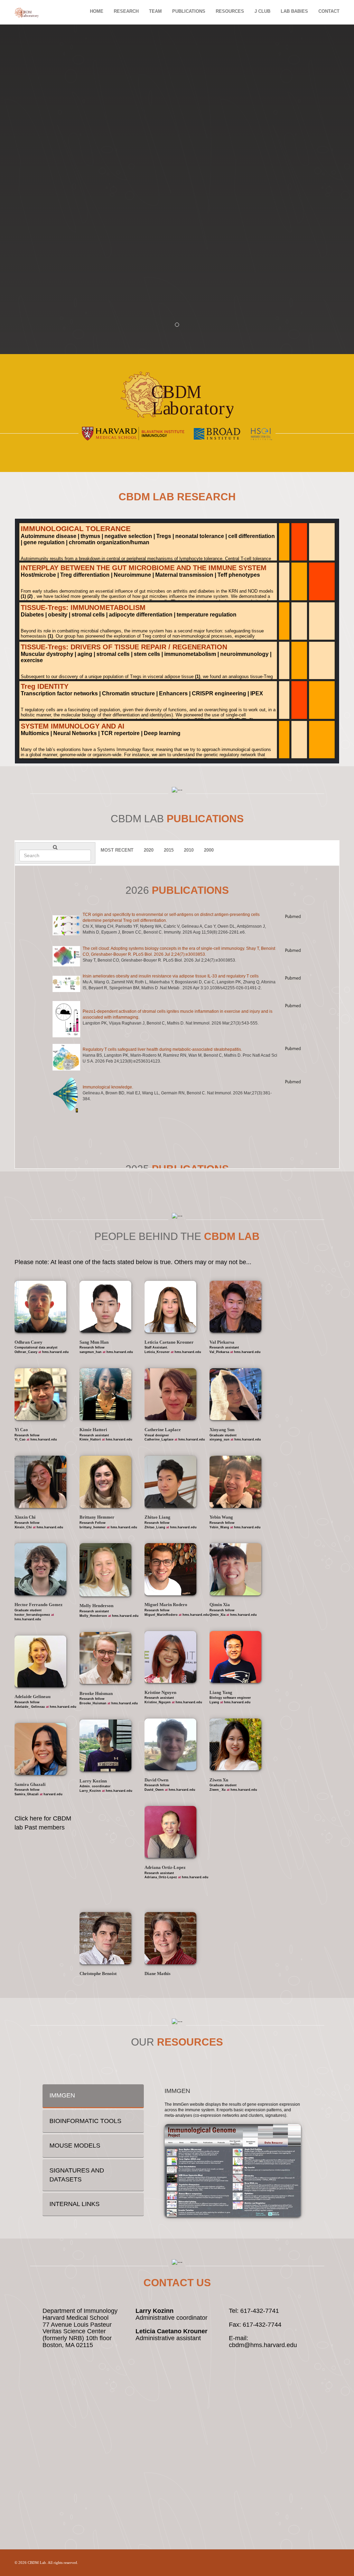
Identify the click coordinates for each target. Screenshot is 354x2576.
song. (166, 1854)
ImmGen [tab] (62, 2095)
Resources (230, 11)
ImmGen (177, 2091)
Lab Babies (294, 11)
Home (97, 11)
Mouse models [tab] (75, 2146)
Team (155, 11)
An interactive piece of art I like (108, 1701)
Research (126, 11)
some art (164, 1519)
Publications (189, 11)
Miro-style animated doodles (182, 1433)
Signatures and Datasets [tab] (77, 2175)
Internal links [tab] (74, 2204)
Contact (329, 11)
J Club (262, 11)
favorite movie (45, 1590)
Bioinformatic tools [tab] (85, 2121)
